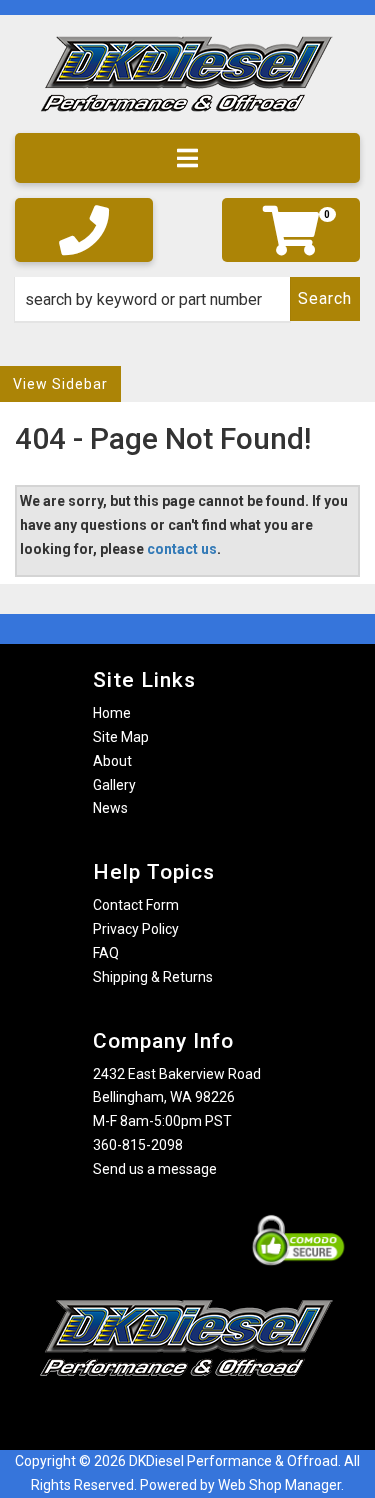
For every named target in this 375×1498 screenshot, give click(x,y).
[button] (187, 299)
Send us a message (155, 1169)
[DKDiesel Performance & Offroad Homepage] (187, 81)
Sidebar (80, 384)
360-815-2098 (138, 1145)
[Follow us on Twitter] (208, 1415)
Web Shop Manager (279, 1485)
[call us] (84, 230)
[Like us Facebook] (153, 1415)
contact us (182, 549)
